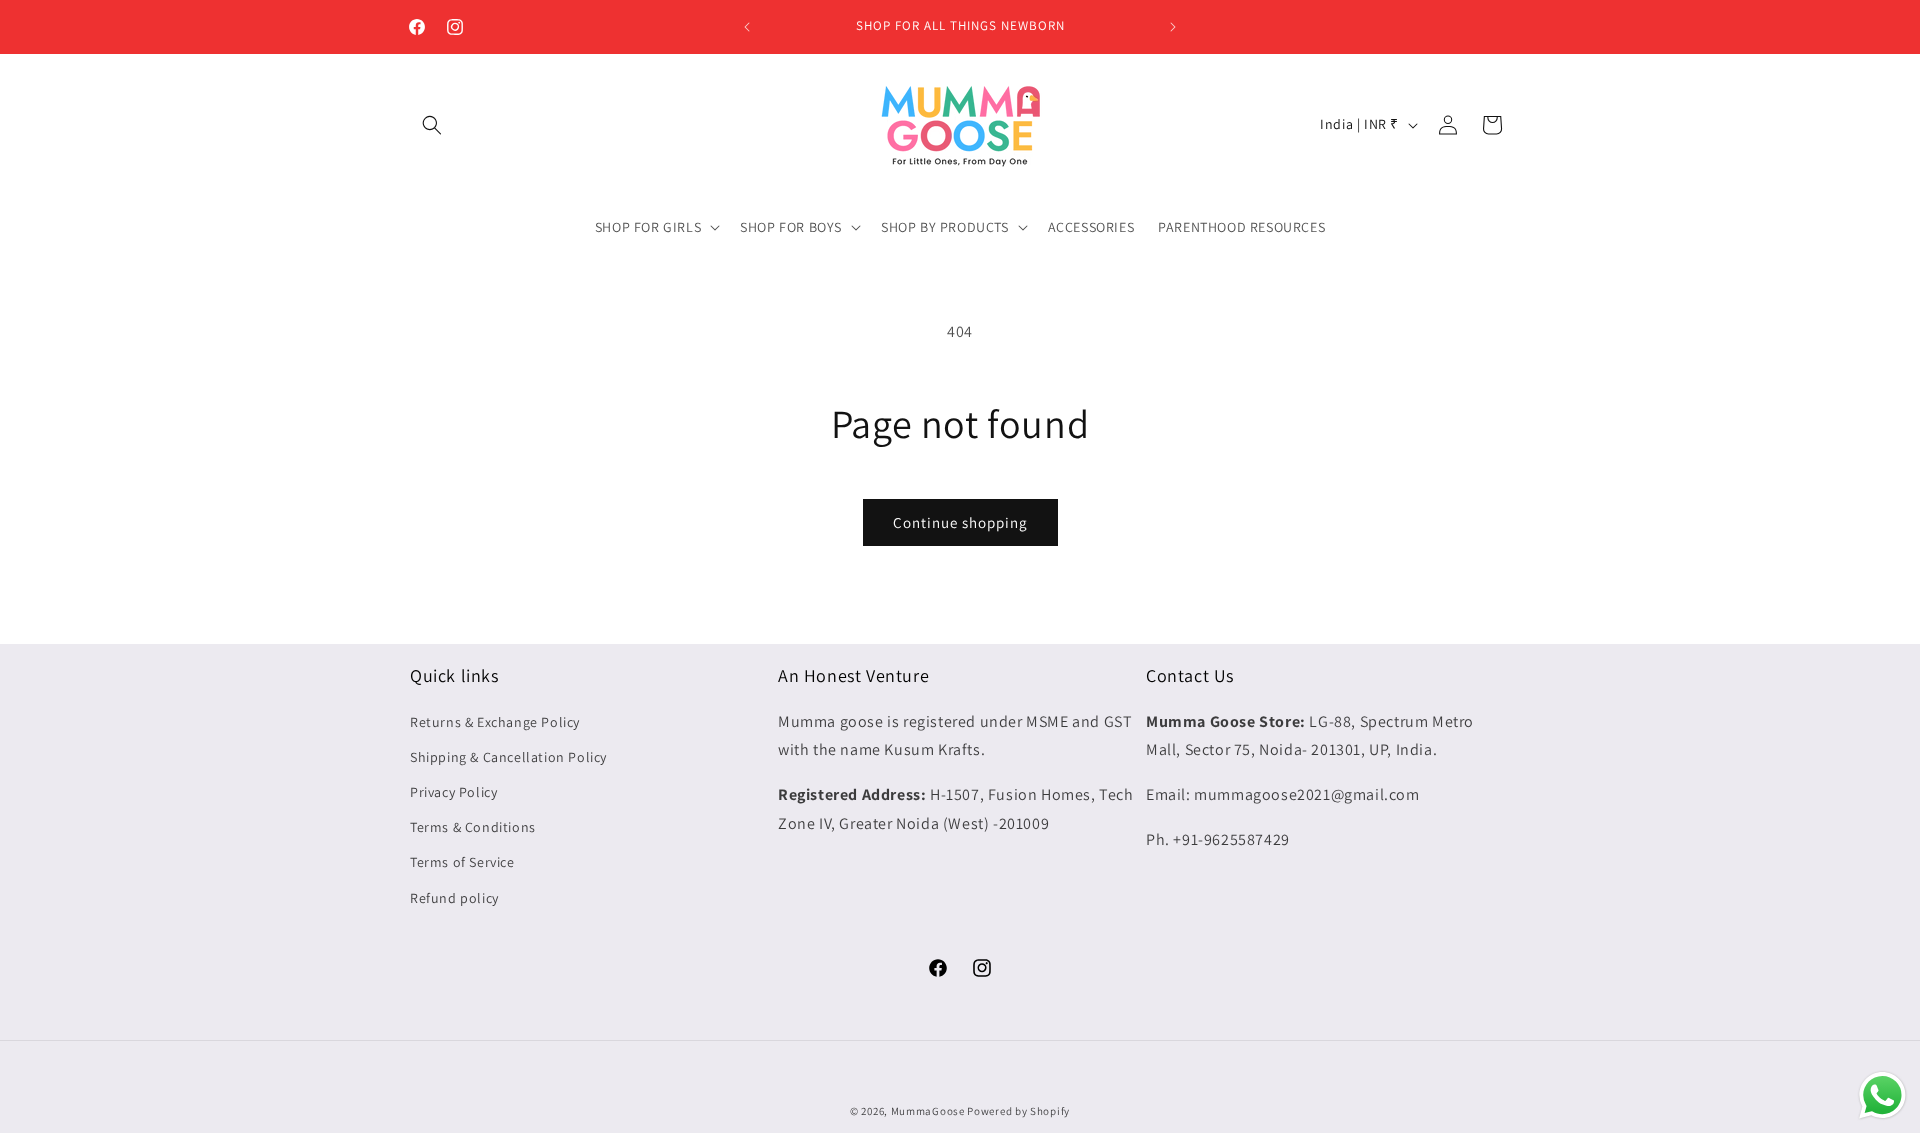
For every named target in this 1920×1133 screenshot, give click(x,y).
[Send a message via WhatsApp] (1882, 1095)
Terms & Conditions (473, 827)
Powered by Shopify (1018, 1111)
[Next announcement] (1173, 27)
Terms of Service (462, 862)
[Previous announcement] (747, 27)
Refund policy (454, 898)
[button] (432, 125)
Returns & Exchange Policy (495, 722)
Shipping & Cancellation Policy (508, 757)
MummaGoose (928, 1111)
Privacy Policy (453, 792)
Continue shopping (960, 522)
